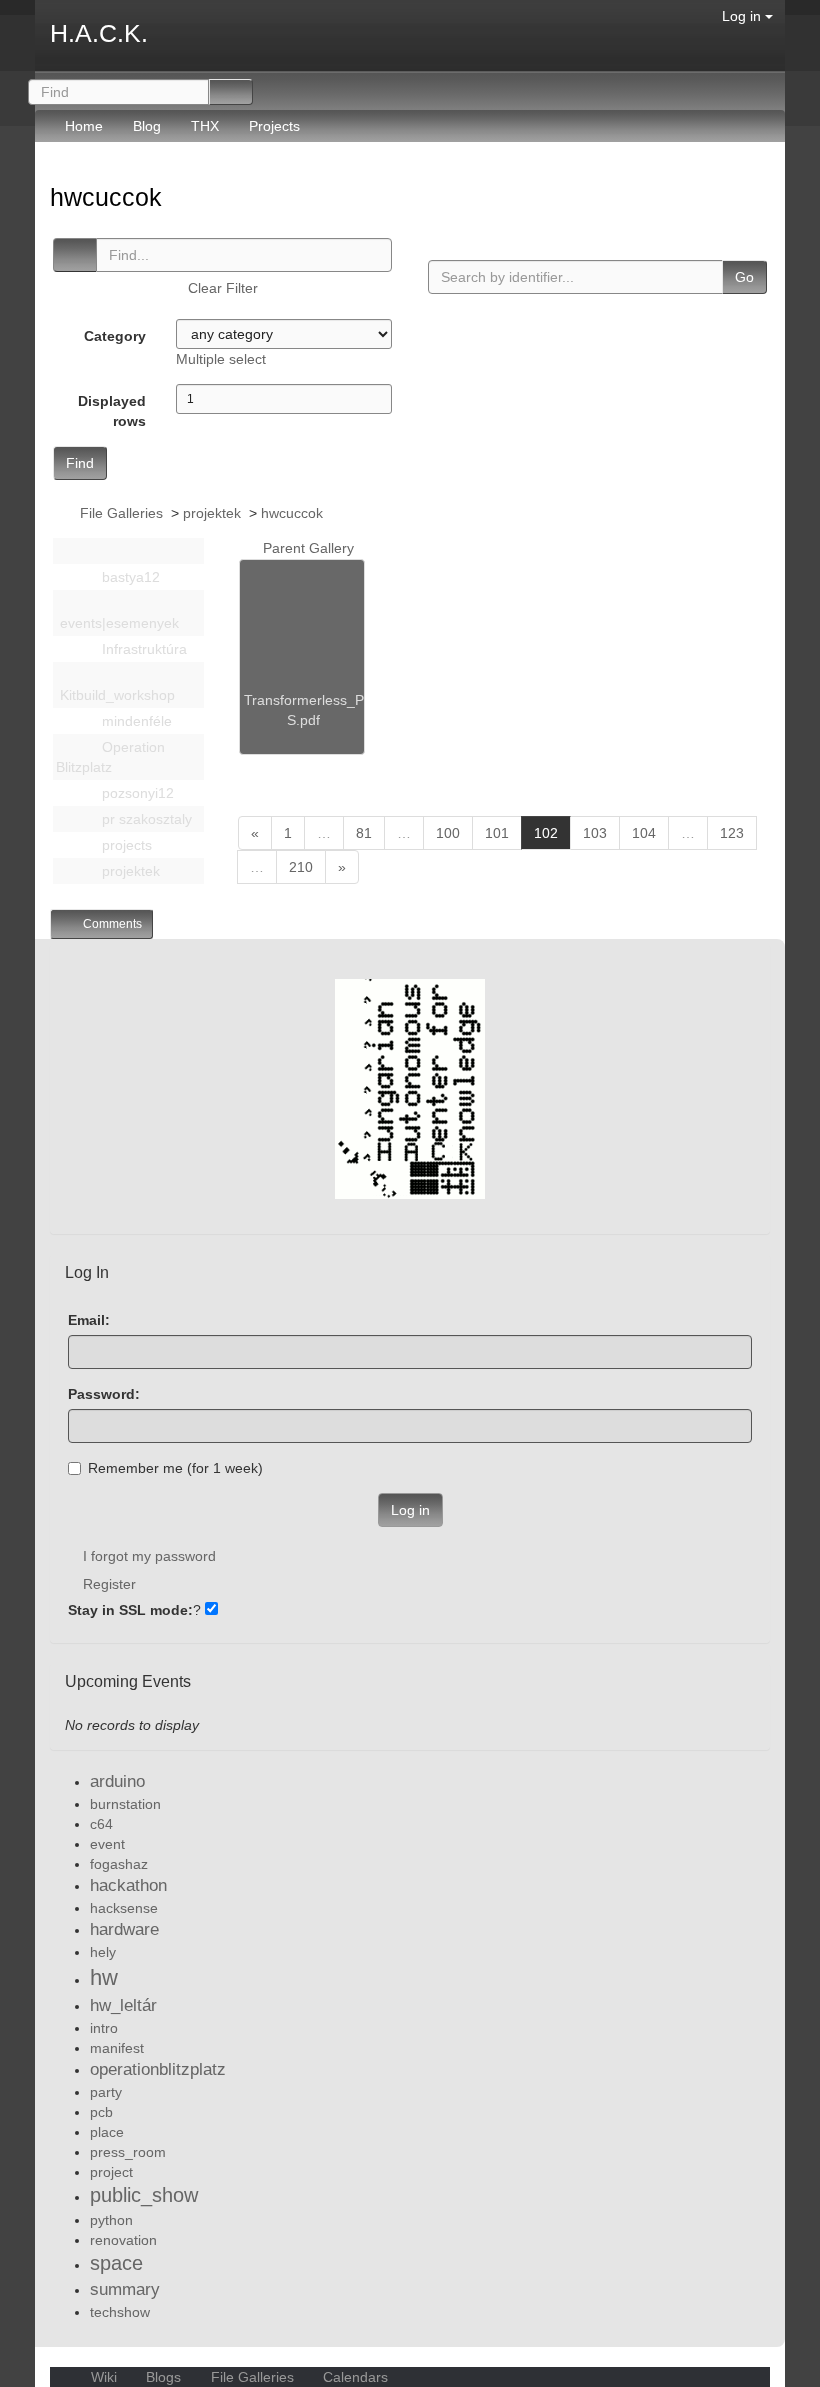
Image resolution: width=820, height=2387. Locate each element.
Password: (104, 1394)
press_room (128, 2152)
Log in (743, 16)
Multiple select (221, 359)
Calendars (353, 2377)
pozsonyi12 (136, 793)
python (111, 2220)
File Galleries (121, 513)
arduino (117, 1781)
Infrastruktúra (142, 649)
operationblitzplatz (158, 2069)
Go (744, 277)
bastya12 (129, 577)
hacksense (124, 1908)
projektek (212, 513)
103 (595, 833)
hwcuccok (109, 197)
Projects (274, 126)
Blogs (163, 2377)
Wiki (104, 2377)
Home (84, 126)
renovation (123, 2240)
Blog (147, 126)
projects (125, 845)
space (116, 2263)
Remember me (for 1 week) (175, 1468)
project (111, 2172)
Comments (111, 924)
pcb (101, 2112)
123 (732, 833)
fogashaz (119, 1864)
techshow (120, 2312)
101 (497, 833)
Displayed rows (112, 411)
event (107, 1844)
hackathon (128, 1885)
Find (80, 463)
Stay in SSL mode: (130, 1610)
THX (205, 126)
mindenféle (135, 721)
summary (125, 2289)
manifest (117, 2048)
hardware (124, 1929)
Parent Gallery (306, 548)
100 (448, 833)
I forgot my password (149, 1556)
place (107, 2132)
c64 (101, 1824)
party (106, 2092)
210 (301, 867)
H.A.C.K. (99, 33)
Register (109, 1584)
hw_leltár (123, 2005)
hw (104, 1977)
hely (103, 1952)
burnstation (125, 1804)
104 (644, 833)
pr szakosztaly (145, 819)
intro (104, 2028)
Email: (89, 1320)
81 (364, 833)
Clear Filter (223, 288)
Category (115, 336)
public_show (144, 2195)
